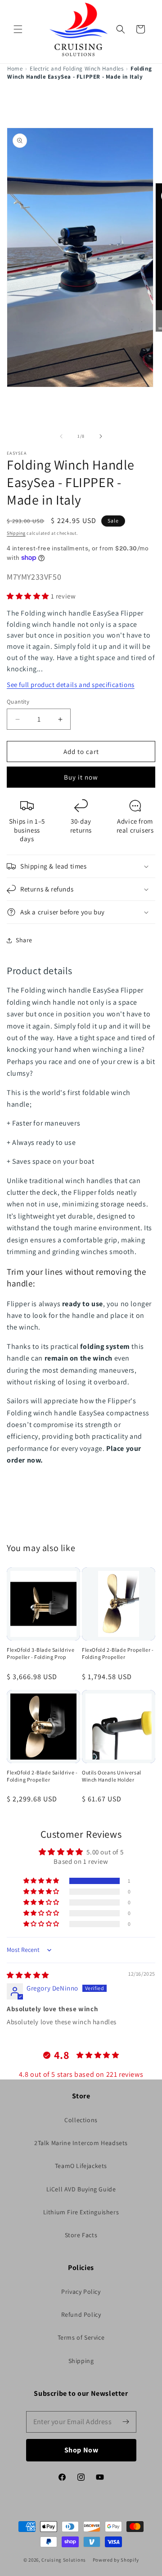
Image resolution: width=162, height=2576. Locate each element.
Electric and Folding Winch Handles (76, 69)
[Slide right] (101, 436)
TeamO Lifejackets (81, 2166)
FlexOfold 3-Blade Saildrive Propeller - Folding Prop (40, 1653)
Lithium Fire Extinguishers (81, 2212)
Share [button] (24, 940)
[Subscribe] (126, 2422)
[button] (18, 29)
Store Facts (81, 2235)
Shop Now (81, 2450)
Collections (81, 2120)
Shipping (16, 533)
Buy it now (81, 777)
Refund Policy (81, 2314)
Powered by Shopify (116, 2560)
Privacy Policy (81, 2292)
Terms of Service (81, 2337)
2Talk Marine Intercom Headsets (81, 2143)
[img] (28, 1975)
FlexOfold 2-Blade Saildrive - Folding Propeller (42, 1776)
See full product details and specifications (71, 685)
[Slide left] (61, 436)
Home (15, 69)
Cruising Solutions (64, 2560)
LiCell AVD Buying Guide (81, 2189)
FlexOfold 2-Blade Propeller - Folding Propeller (118, 1653)
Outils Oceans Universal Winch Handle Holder (112, 1776)
